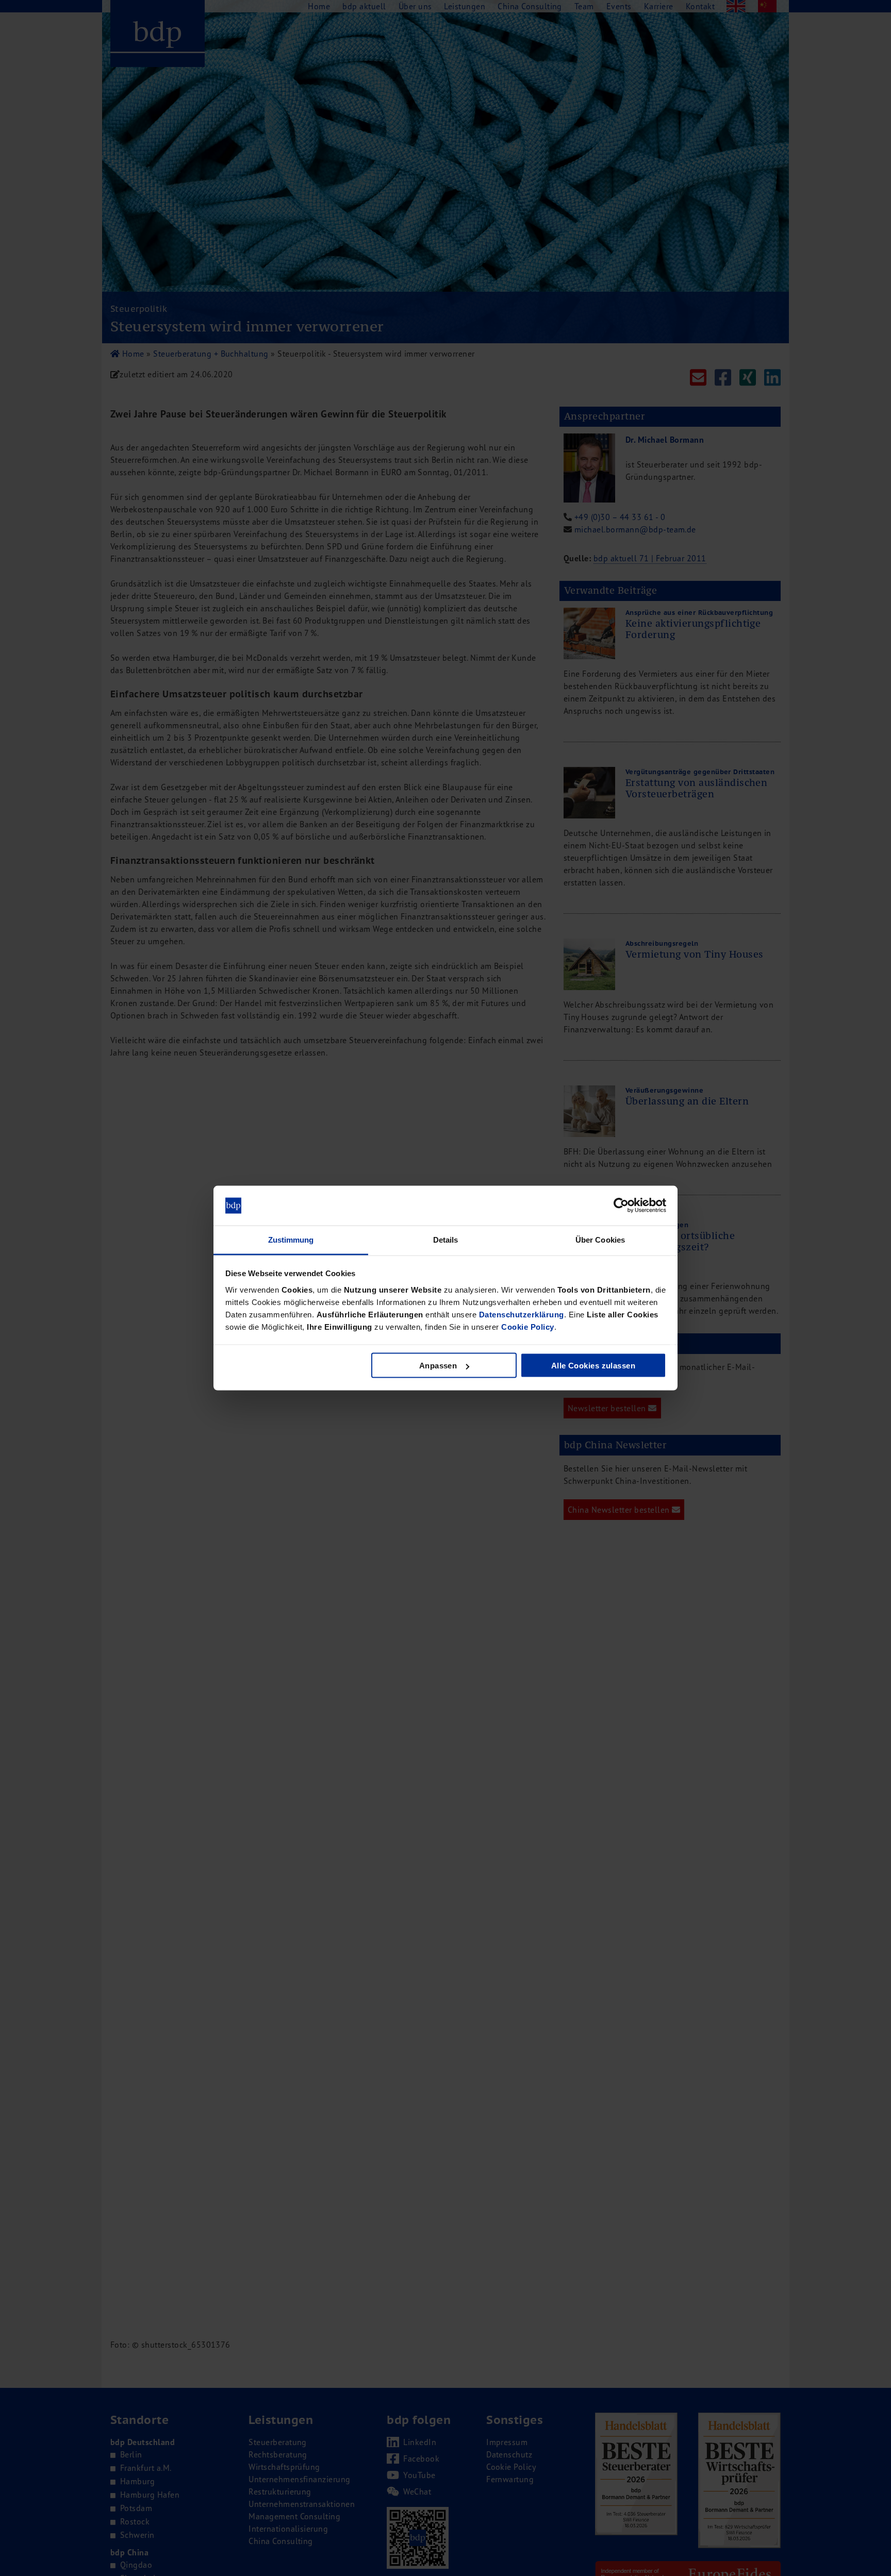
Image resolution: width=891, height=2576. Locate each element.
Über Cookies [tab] (600, 1239)
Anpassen (438, 1366)
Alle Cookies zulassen (593, 1366)
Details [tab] (446, 1239)
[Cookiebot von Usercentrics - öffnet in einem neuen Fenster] (621, 1206)
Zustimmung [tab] (291, 1239)
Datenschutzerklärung (522, 1314)
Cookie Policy (528, 1326)
